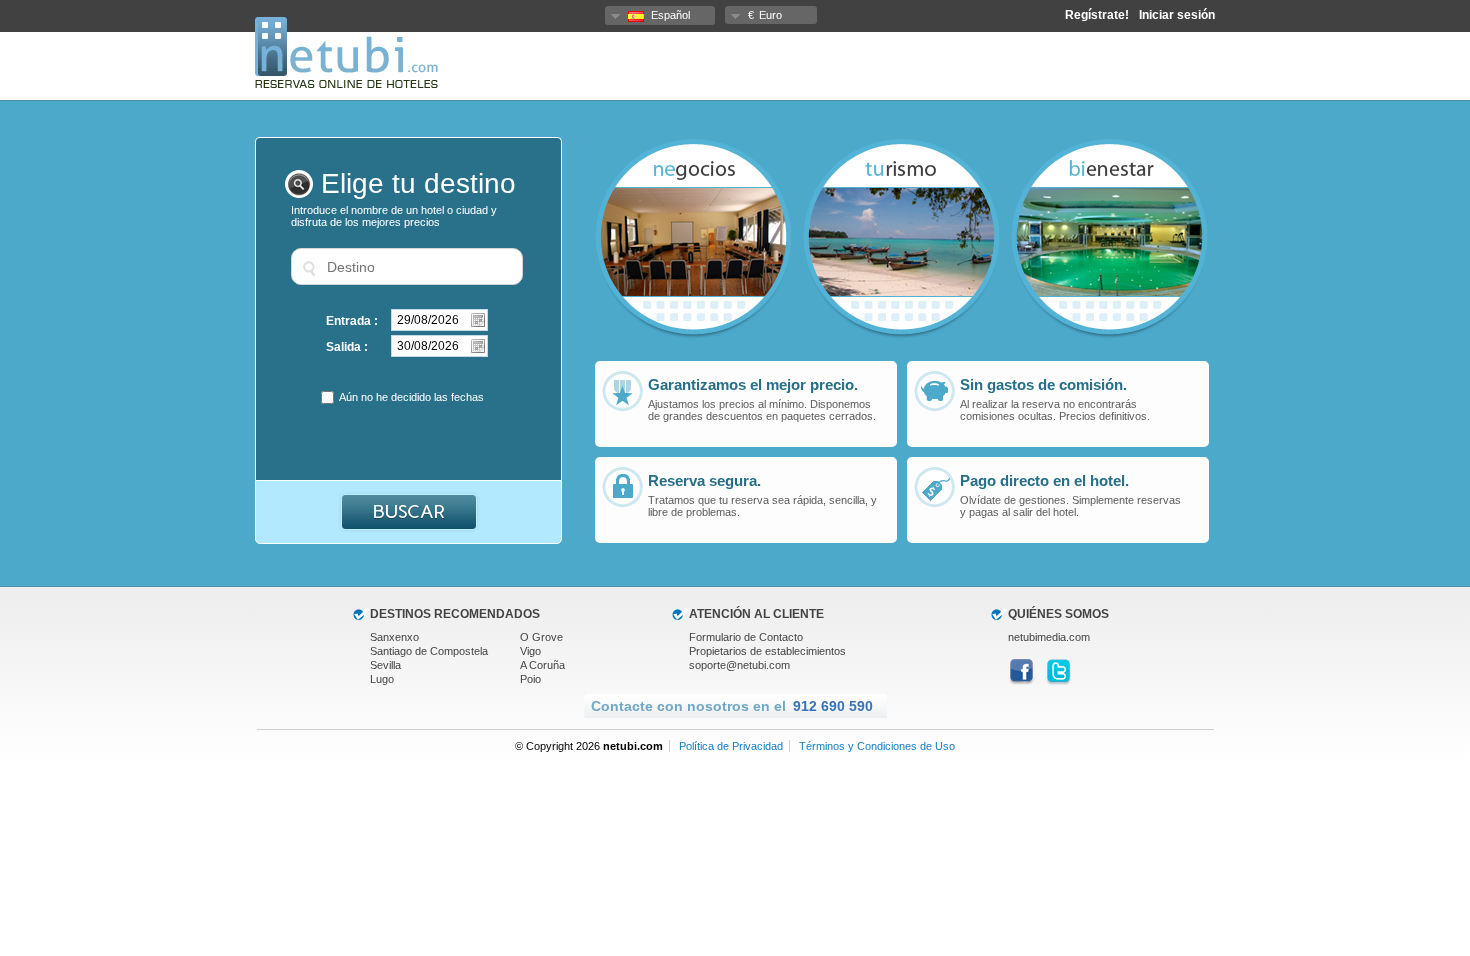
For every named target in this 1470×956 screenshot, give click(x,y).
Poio (530, 679)
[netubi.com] (346, 84)
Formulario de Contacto (746, 637)
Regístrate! (1097, 15)
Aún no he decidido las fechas (411, 397)
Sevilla (385, 665)
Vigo (530, 651)
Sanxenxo (394, 637)
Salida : (347, 347)
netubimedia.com (1049, 637)
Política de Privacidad (731, 746)
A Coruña (542, 665)
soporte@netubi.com (739, 665)
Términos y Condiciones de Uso (877, 746)
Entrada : (352, 321)
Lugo (382, 679)
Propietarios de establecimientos (767, 651)
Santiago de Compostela (429, 651)
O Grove (541, 637)
